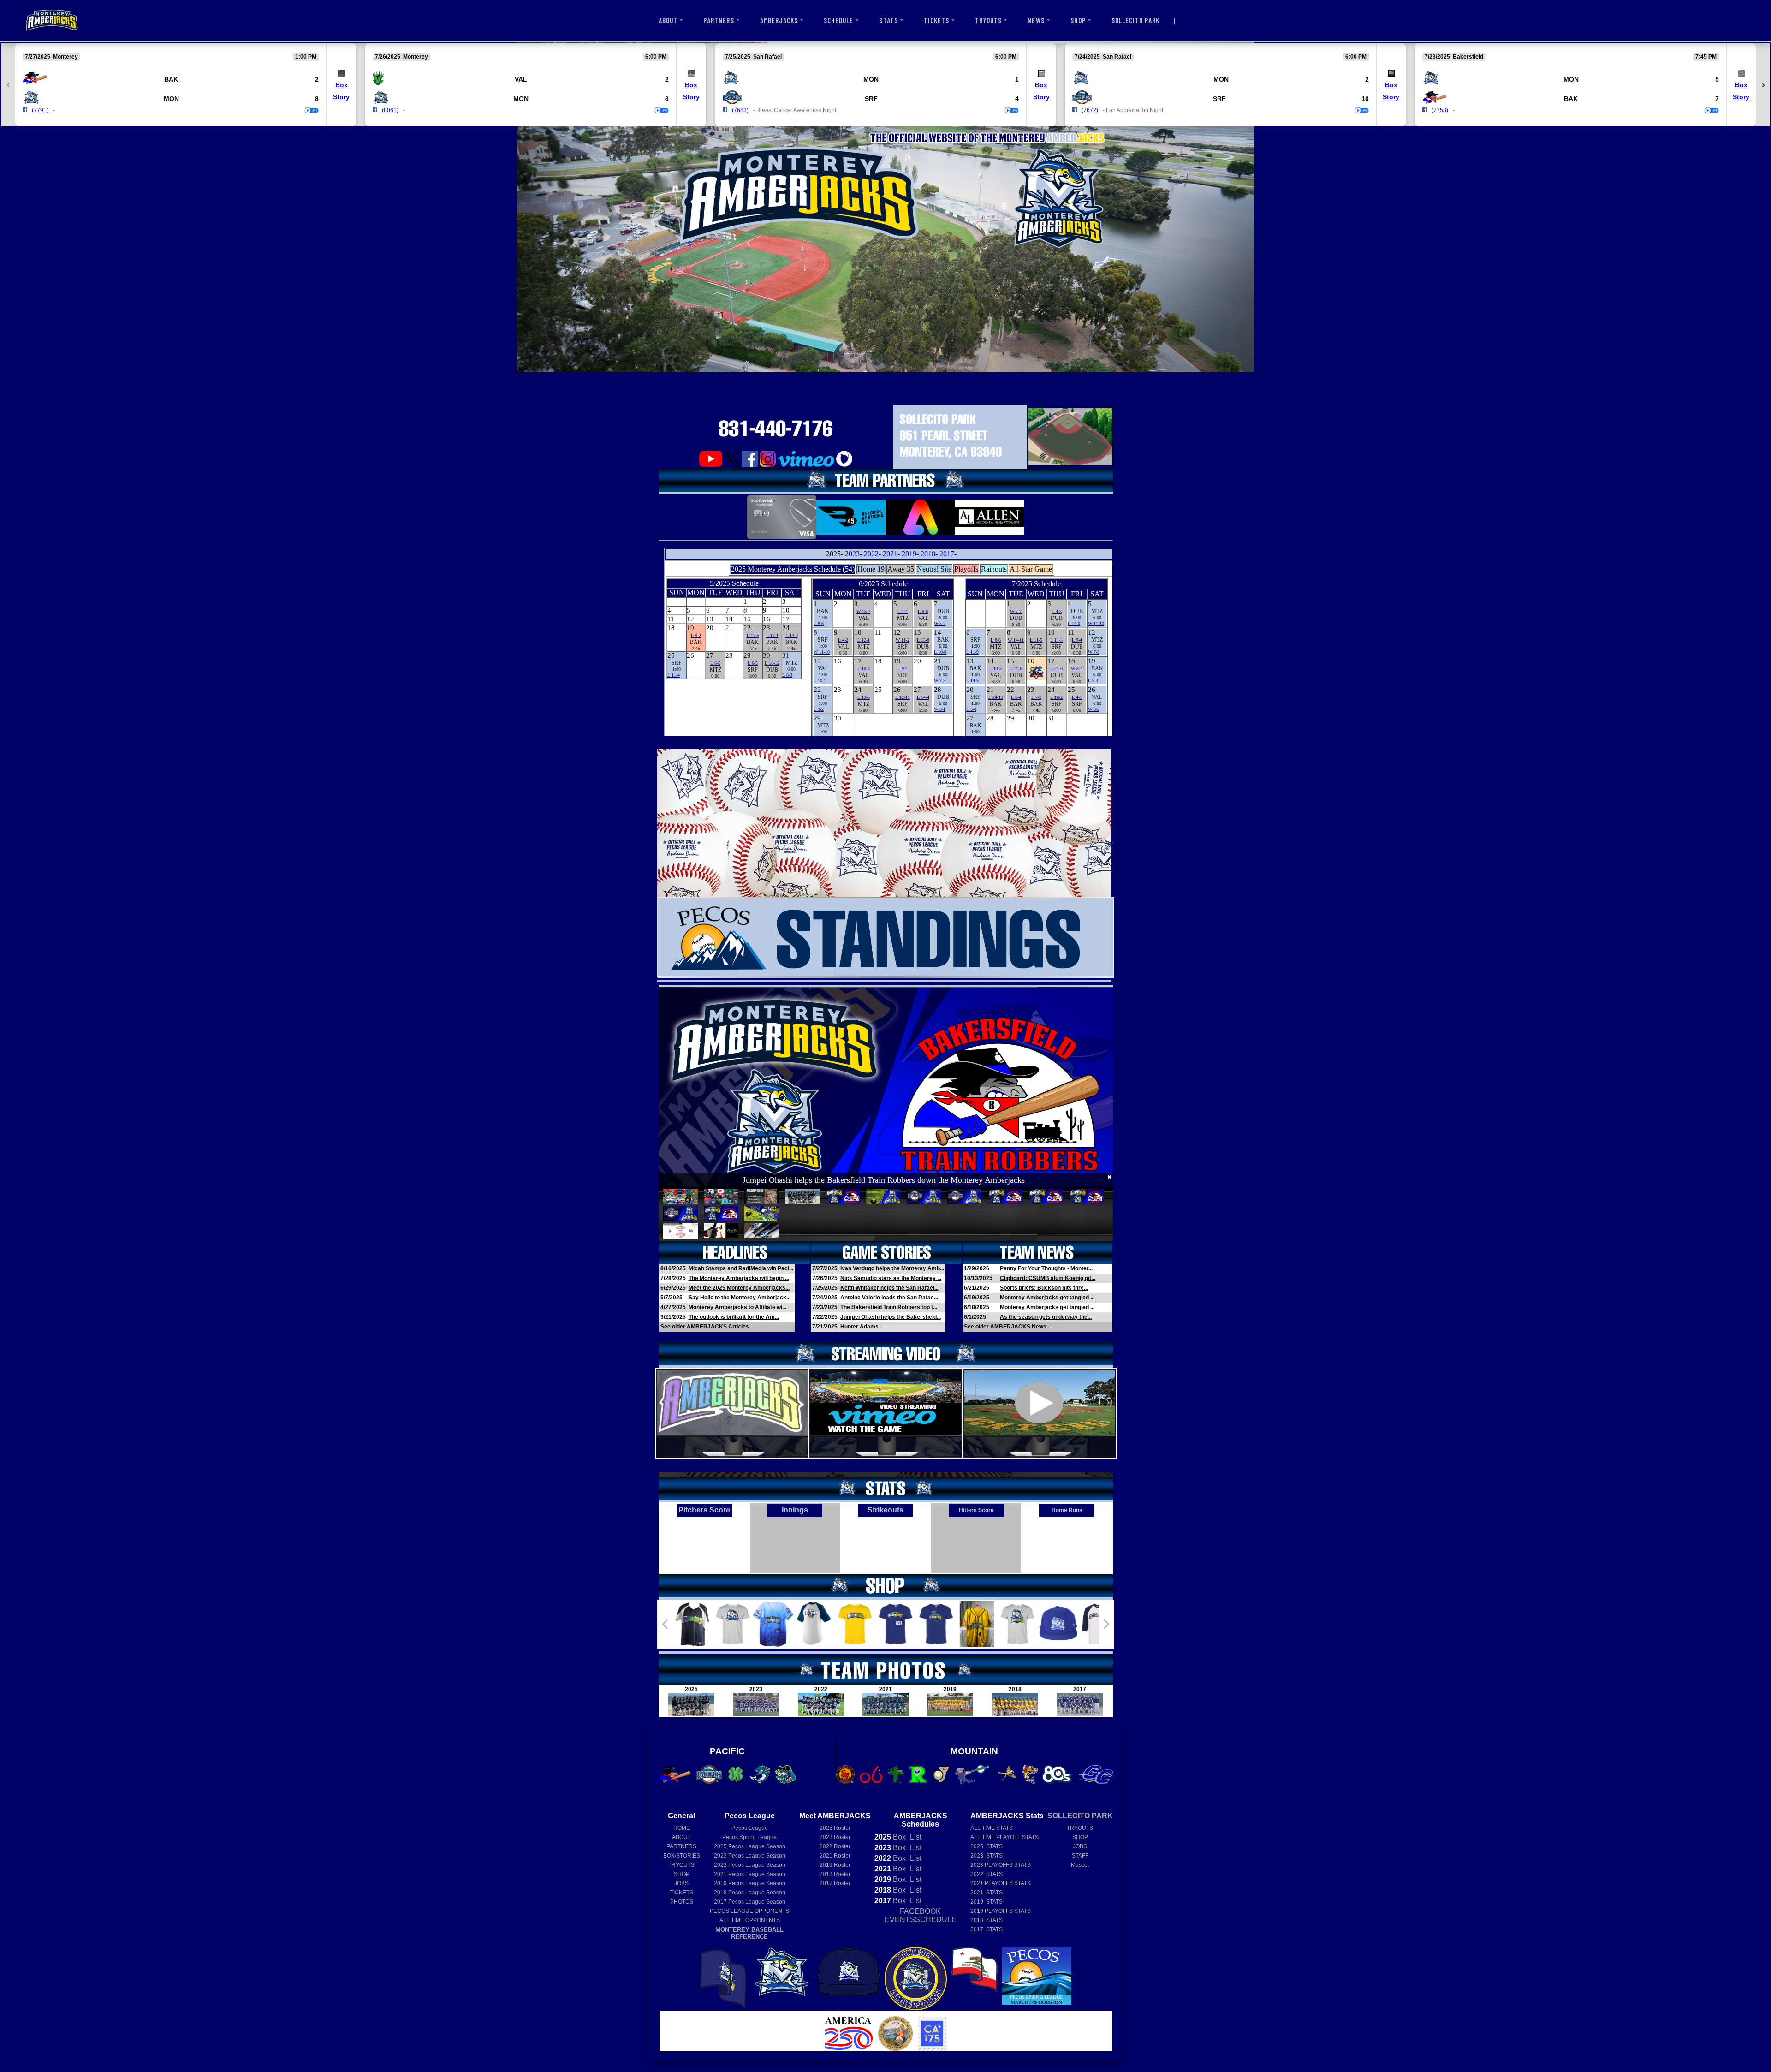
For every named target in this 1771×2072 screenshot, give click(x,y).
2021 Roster (835, 1856)
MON (171, 99)
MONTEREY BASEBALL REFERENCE (749, 1933)
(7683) (740, 110)
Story (341, 97)
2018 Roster (835, 1874)
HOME (682, 1828)
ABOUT (668, 20)
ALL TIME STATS (992, 1828)
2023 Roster (835, 1837)
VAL (521, 79)
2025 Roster (835, 1828)
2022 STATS (987, 1874)
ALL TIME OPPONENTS (750, 1920)
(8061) (390, 110)
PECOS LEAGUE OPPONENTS (749, 1911)
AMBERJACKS (779, 20)
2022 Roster (835, 1846)
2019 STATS (987, 1902)
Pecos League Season (750, 1846)
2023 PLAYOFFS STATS (1001, 1865)
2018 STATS (987, 1920)
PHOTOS (682, 1902)
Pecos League (750, 1828)
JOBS (681, 1883)
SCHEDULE (838, 20)
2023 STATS (987, 1856)
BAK (171, 79)
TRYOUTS (988, 20)
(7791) (40, 110)
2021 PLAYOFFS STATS (1001, 1883)
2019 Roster (835, 1865)
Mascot (1080, 1865)
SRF (871, 99)
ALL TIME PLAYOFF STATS (1004, 1837)
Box (342, 85)
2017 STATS (987, 1929)
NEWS (1036, 20)
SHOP (1078, 20)
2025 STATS (987, 1846)
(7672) (1090, 110)
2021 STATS (987, 1893)
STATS (888, 20)
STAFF (1080, 1856)
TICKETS (936, 20)
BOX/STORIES (682, 1856)
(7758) (1440, 110)
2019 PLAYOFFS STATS (1001, 1911)
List (915, 1837)
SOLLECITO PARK (1136, 20)
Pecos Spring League (749, 1837)
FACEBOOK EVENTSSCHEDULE (921, 1915)
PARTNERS (719, 20)
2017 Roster (835, 1883)
